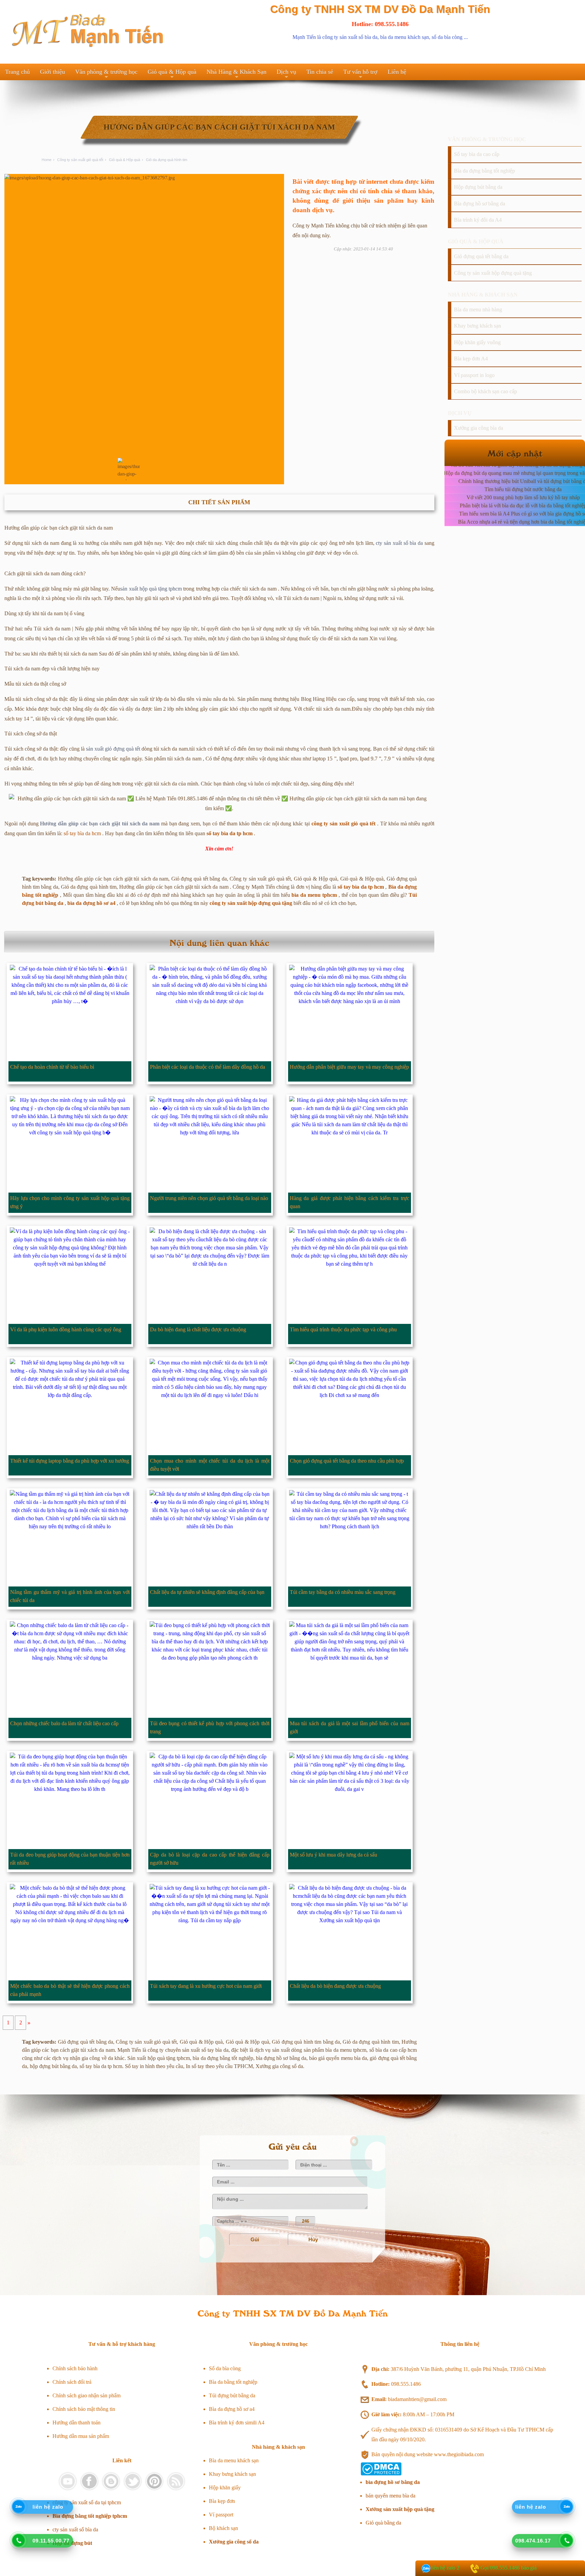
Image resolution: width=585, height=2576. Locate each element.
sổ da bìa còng (447, 37)
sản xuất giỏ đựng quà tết (113, 749)
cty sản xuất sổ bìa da (399, 543)
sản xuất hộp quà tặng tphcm (151, 589)
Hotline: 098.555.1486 (380, 24)
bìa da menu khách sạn (405, 37)
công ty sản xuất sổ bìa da (350, 37)
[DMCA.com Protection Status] (381, 2474)
